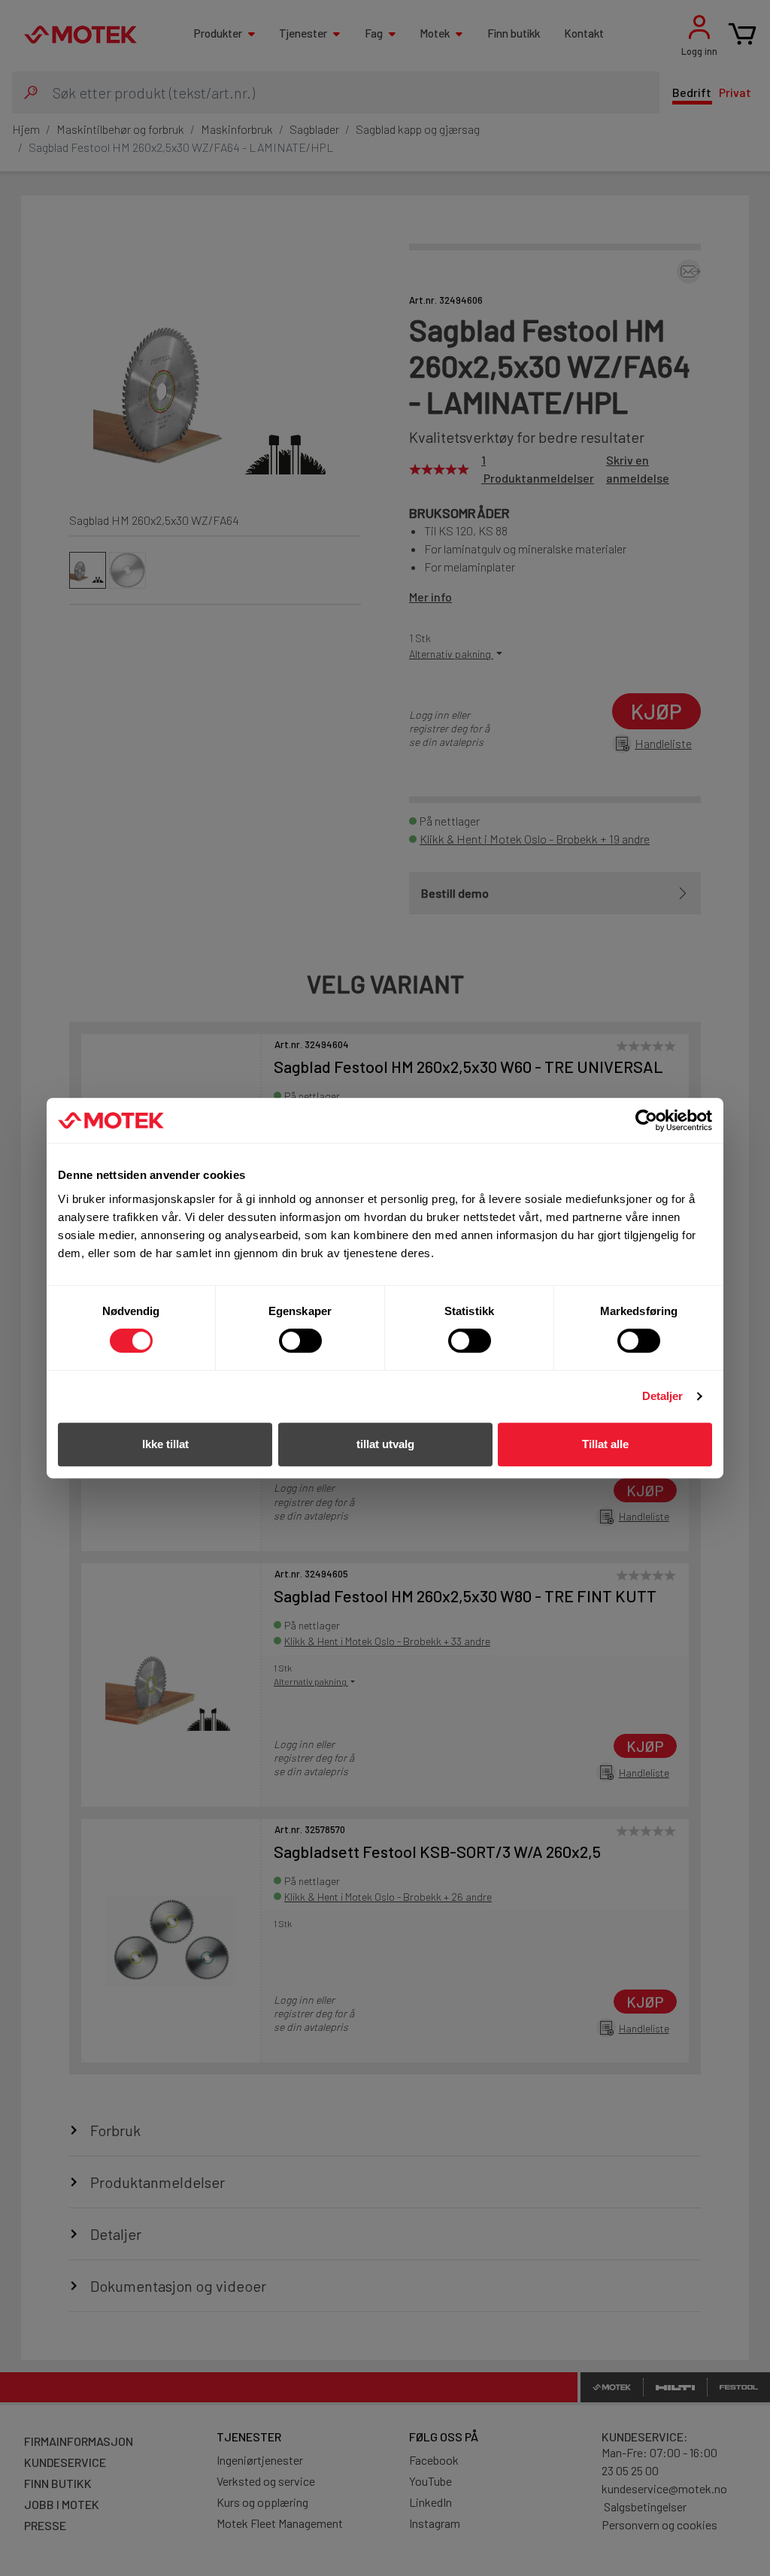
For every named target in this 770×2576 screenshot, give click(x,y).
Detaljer (663, 1396)
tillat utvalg (385, 1444)
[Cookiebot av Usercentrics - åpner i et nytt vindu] (646, 1120)
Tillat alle (605, 1444)
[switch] (300, 1341)
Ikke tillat (165, 1444)
